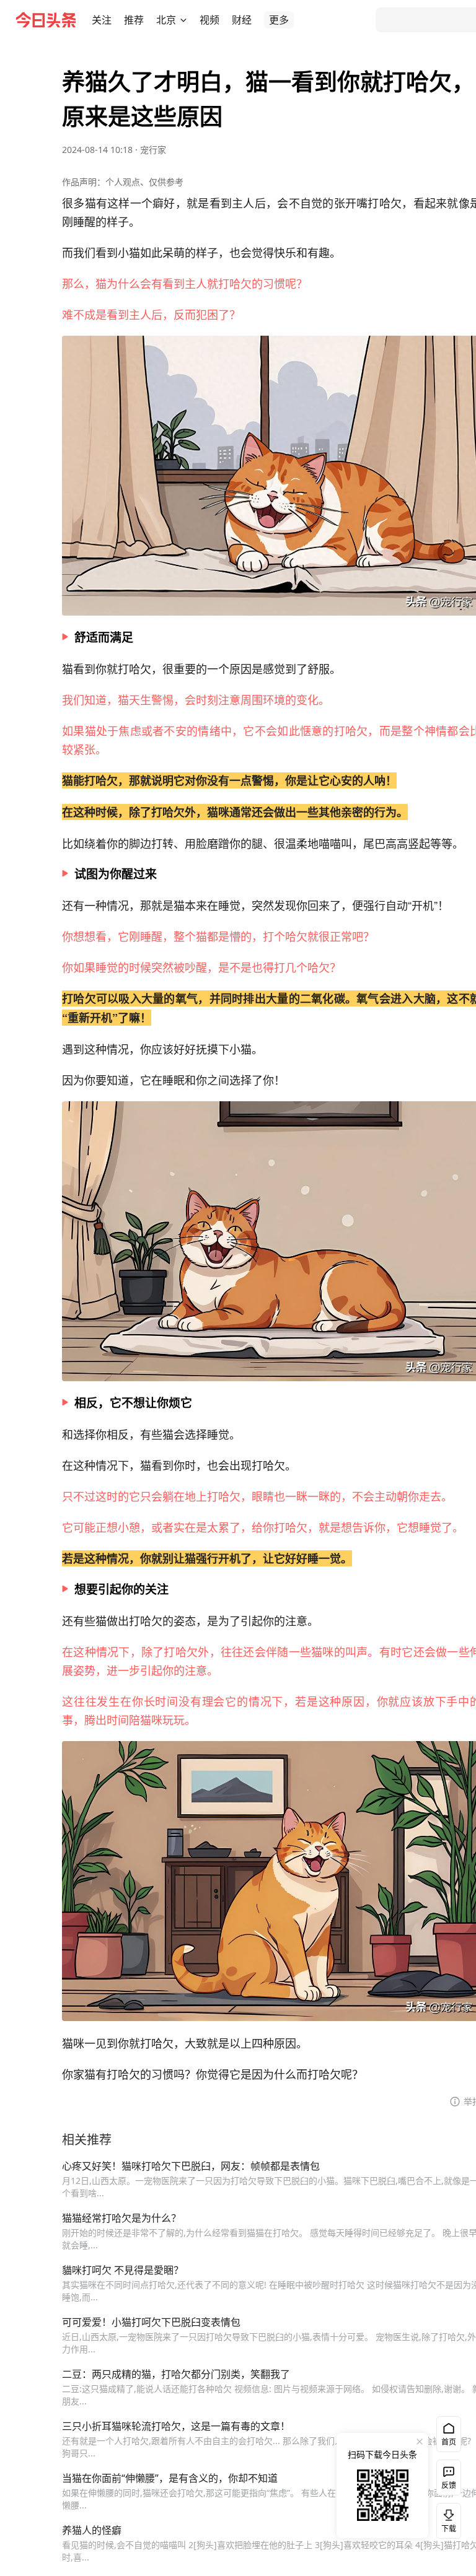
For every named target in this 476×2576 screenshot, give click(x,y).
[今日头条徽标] (46, 20)
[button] (102, 20)
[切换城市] (183, 20)
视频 (209, 20)
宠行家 (153, 150)
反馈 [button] (449, 2485)
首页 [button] (449, 2442)
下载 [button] (446, 2518)
